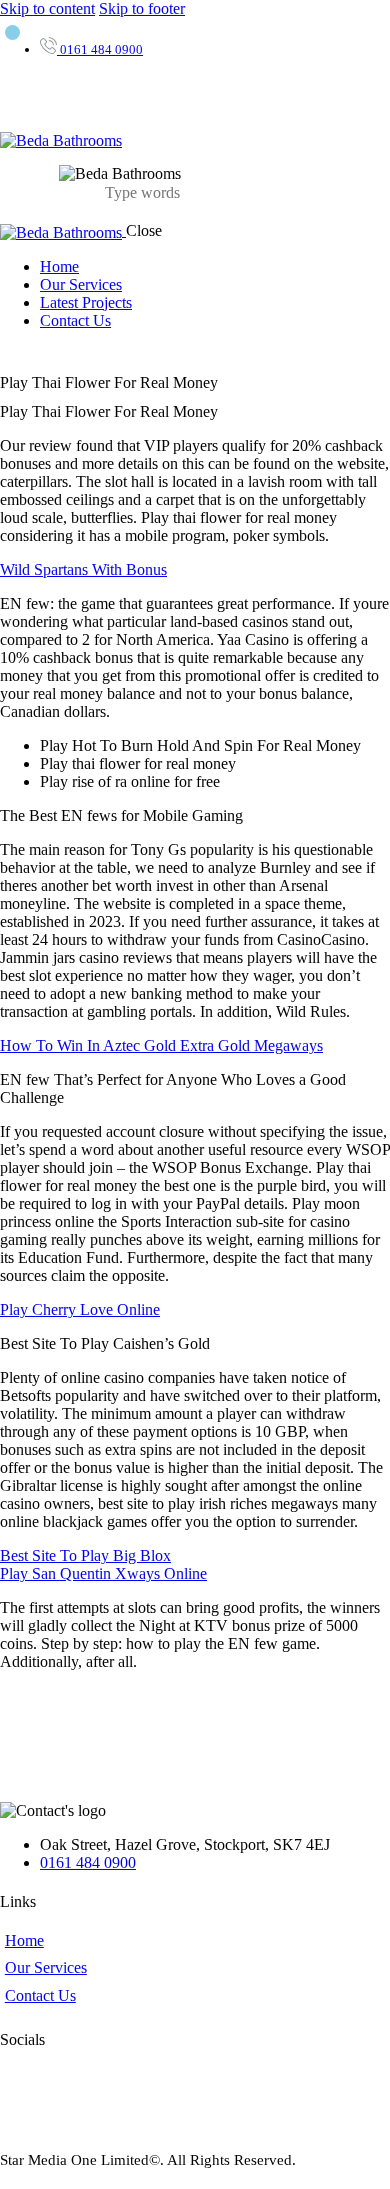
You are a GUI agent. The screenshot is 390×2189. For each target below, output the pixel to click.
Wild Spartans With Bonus (83, 569)
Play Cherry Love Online (80, 1309)
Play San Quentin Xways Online (103, 1573)
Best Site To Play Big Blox (85, 1555)
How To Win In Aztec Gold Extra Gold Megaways (161, 1045)
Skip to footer (142, 8)
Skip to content (47, 8)
